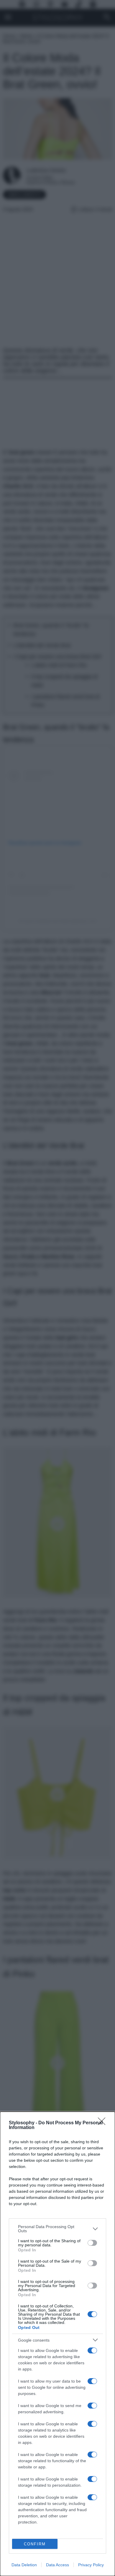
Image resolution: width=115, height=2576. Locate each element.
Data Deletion (24, 2565)
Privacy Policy (91, 2565)
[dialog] (57, 2344)
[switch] (92, 2243)
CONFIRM (35, 2544)
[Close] (103, 2123)
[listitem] (57, 2229)
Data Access (57, 2565)
